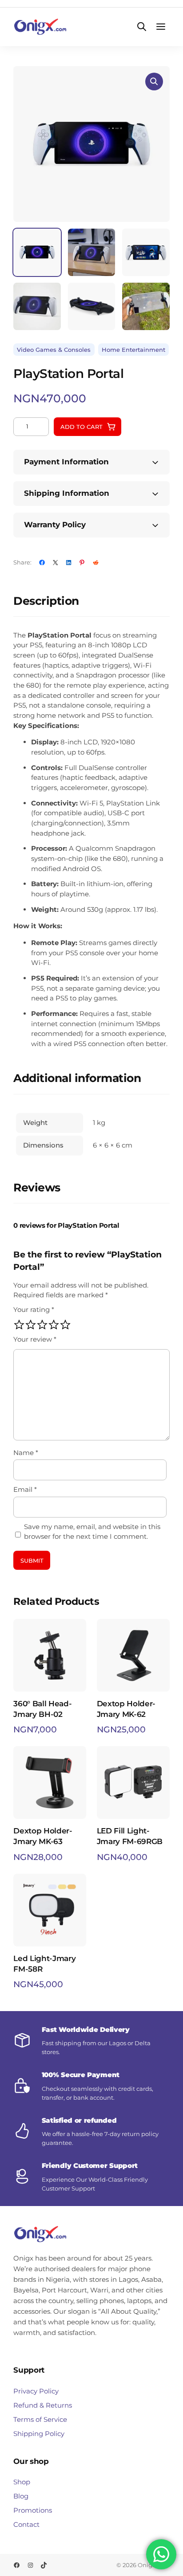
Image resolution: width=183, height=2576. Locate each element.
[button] (154, 82)
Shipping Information (67, 493)
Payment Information (66, 462)
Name (26, 1453)
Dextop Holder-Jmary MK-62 (126, 1709)
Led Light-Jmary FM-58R (44, 1964)
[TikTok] (44, 2565)
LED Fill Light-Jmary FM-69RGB (130, 1836)
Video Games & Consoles (54, 350)
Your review (35, 1339)
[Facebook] (42, 562)
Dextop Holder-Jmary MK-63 (43, 1836)
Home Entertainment (133, 350)
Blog (21, 2496)
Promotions (33, 2510)
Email (25, 1489)
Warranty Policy (55, 525)
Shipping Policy (39, 2434)
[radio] (19, 1325)
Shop (22, 2482)
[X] (55, 562)
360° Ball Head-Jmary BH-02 (42, 1709)
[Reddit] (96, 562)
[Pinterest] (82, 562)
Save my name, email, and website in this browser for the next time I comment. (92, 1532)
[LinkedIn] (69, 562)
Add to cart (82, 427)
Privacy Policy (36, 2391)
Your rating (34, 1309)
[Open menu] (161, 27)
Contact (26, 2524)
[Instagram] (30, 2565)
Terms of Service (40, 2419)
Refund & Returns (43, 2405)
